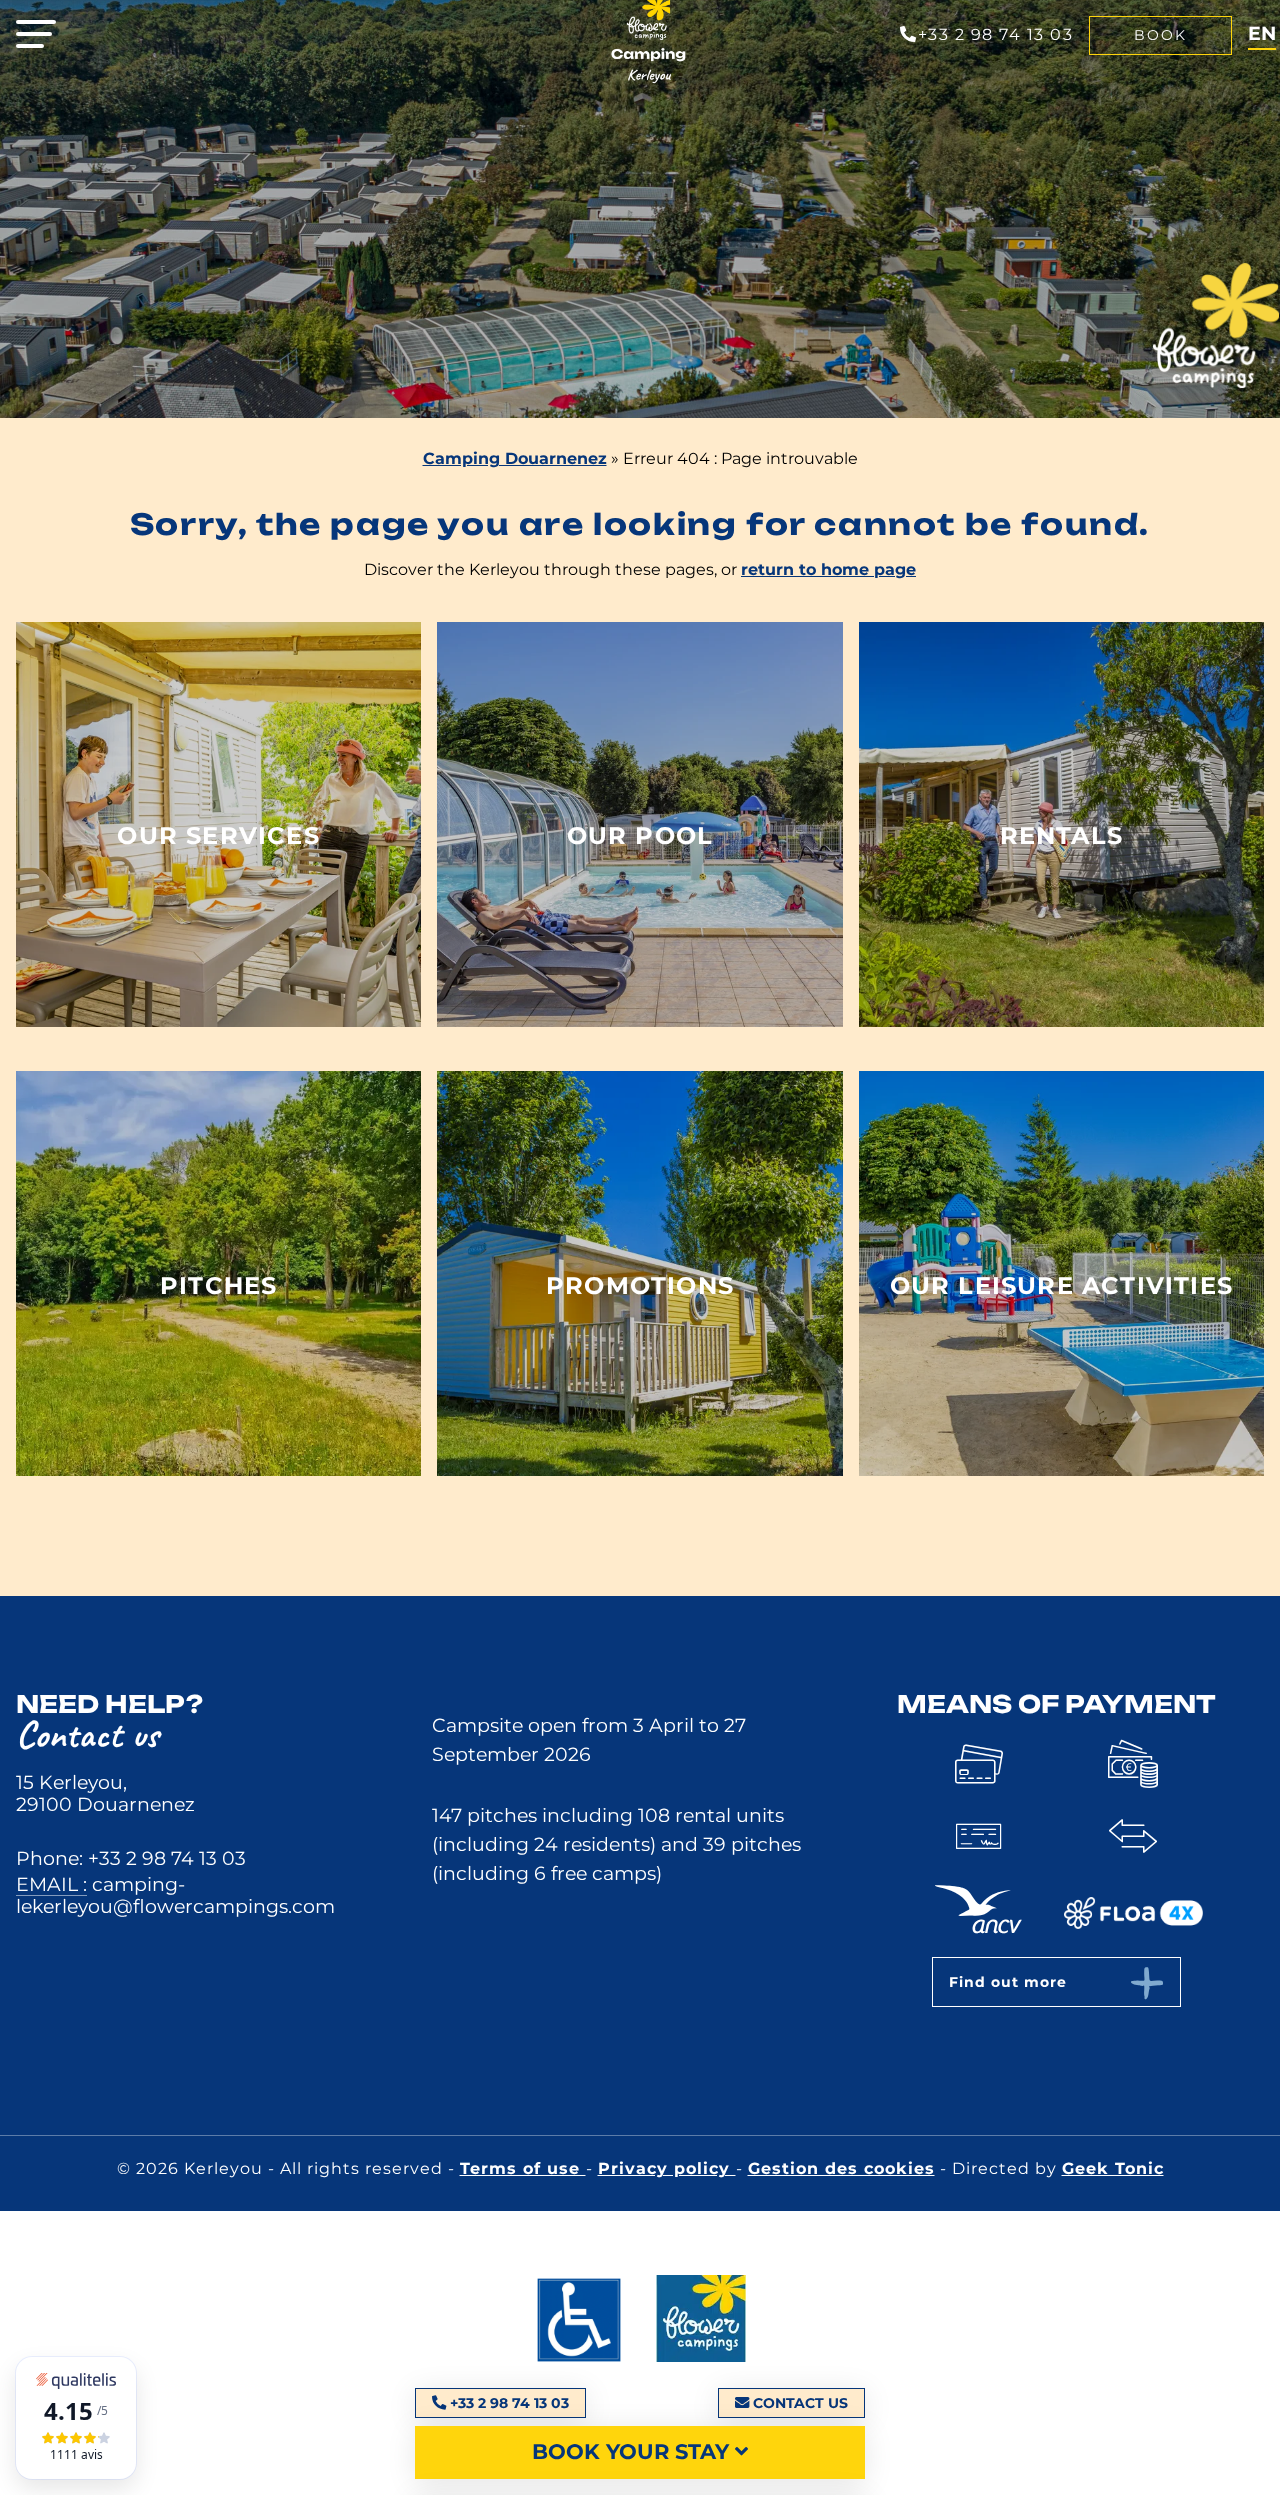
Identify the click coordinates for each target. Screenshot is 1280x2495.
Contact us (800, 2403)
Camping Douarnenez (515, 458)
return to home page (828, 569)
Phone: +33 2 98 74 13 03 (131, 1858)
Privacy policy (667, 2168)
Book (1160, 35)
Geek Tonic (1113, 2168)
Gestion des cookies (841, 2168)
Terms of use (523, 2168)
